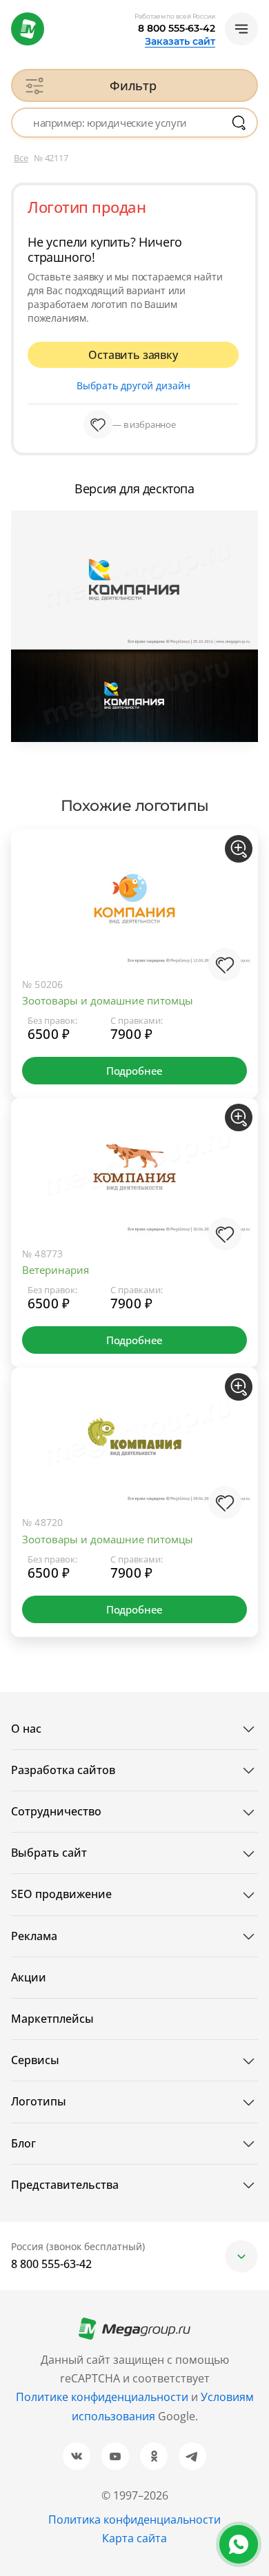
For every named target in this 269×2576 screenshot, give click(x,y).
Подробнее (134, 1071)
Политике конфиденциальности (102, 2397)
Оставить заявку (133, 355)
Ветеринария (56, 1270)
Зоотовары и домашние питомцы (108, 1000)
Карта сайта (134, 2538)
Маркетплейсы (52, 2019)
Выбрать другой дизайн (133, 385)
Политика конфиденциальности (134, 2520)
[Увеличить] (239, 849)
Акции (29, 1977)
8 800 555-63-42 (177, 28)
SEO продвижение (61, 1894)
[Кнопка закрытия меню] (258, 11)
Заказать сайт (180, 41)
